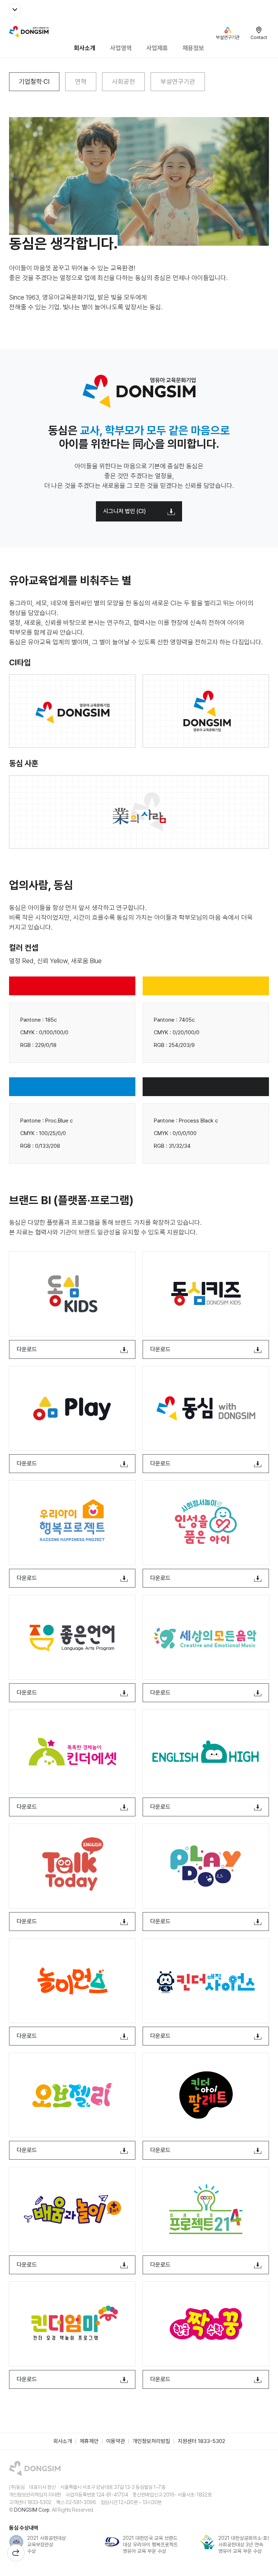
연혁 (81, 81)
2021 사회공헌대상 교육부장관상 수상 (47, 2545)
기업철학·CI (34, 81)
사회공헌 (123, 81)
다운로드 (27, 1349)
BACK (16, 2553)
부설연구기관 (178, 81)
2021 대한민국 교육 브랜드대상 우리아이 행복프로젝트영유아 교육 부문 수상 (150, 2545)
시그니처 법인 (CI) (125, 511)
